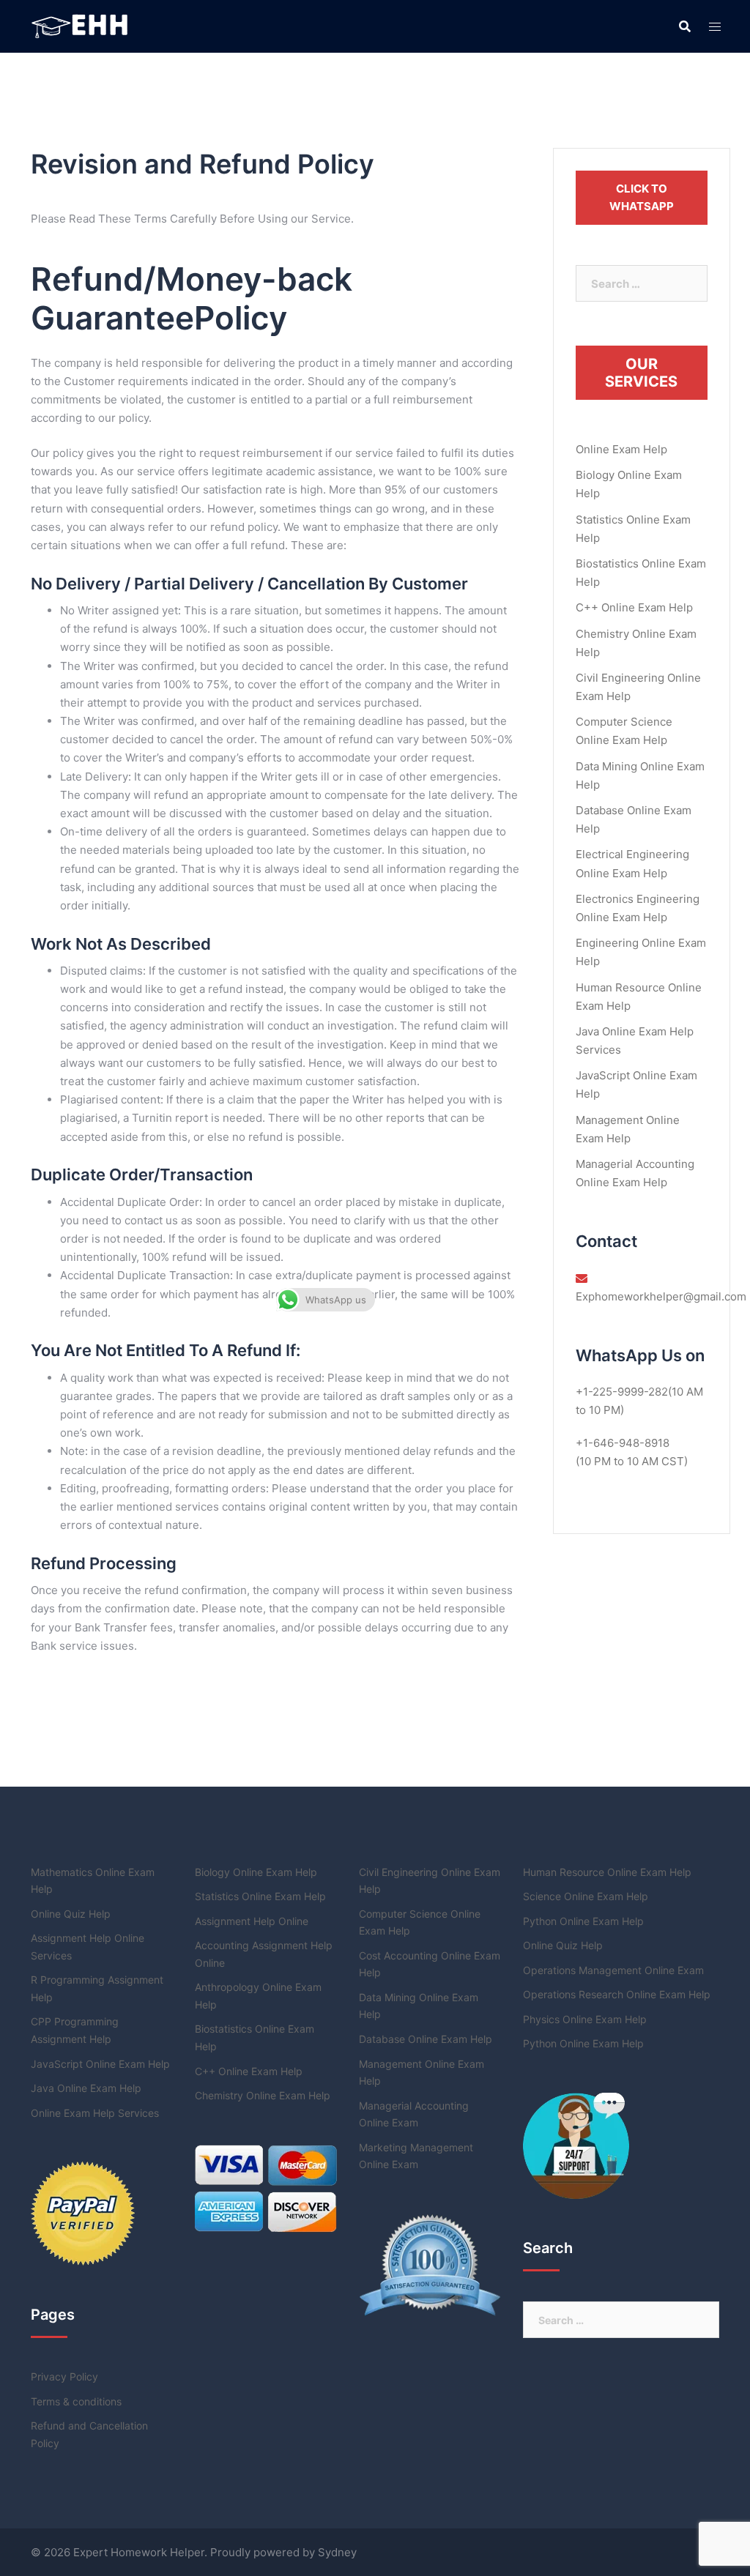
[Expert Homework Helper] (81, 25)
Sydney (337, 2552)
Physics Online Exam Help (585, 2019)
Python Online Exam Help (583, 1921)
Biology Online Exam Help (256, 1872)
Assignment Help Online (252, 1921)
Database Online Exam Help (426, 2039)
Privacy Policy (64, 2376)
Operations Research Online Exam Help (617, 1994)
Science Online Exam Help (586, 1896)
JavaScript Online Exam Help (100, 2064)
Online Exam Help (621, 449)
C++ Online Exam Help (634, 607)
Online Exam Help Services (95, 2113)
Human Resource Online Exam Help (607, 1872)
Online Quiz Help (71, 1914)
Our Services (641, 373)
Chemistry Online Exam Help (263, 2095)
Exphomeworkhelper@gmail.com (661, 1296)
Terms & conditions (76, 2401)
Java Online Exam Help (86, 2088)
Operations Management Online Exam (613, 1970)
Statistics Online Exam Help (260, 1896)
